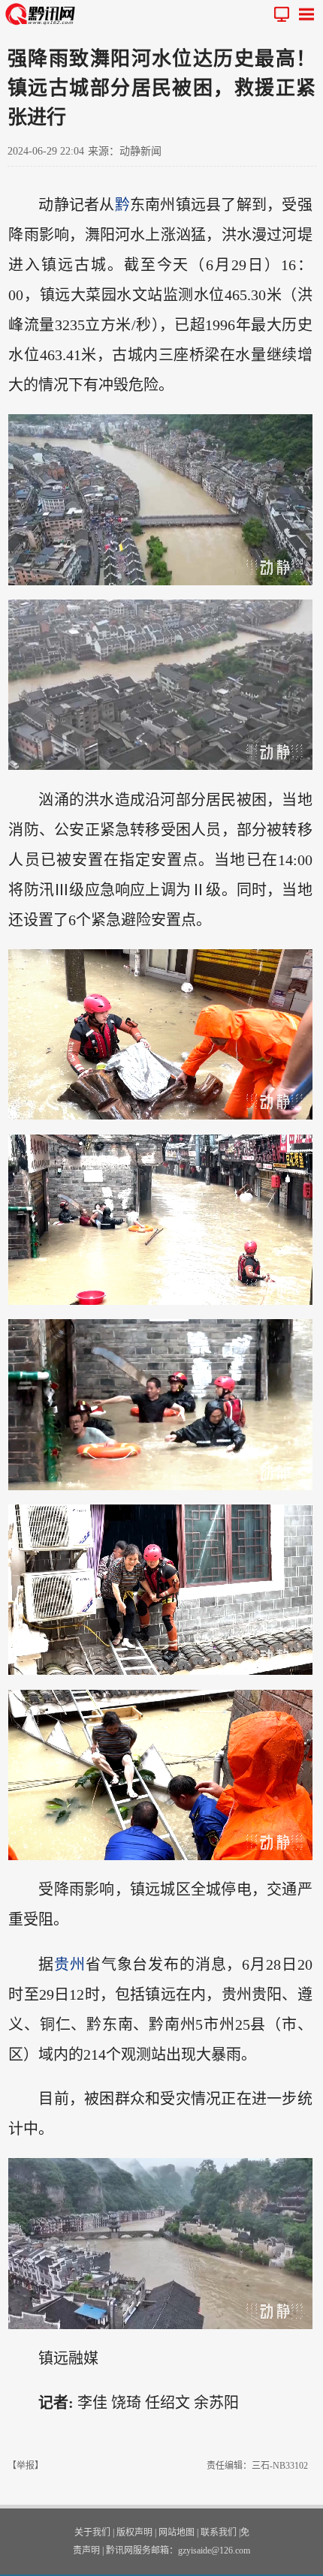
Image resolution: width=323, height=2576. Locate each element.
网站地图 (177, 2532)
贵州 (70, 1964)
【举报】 (26, 2466)
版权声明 (134, 2532)
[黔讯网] (43, 14)
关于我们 (92, 2532)
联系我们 (219, 2532)
